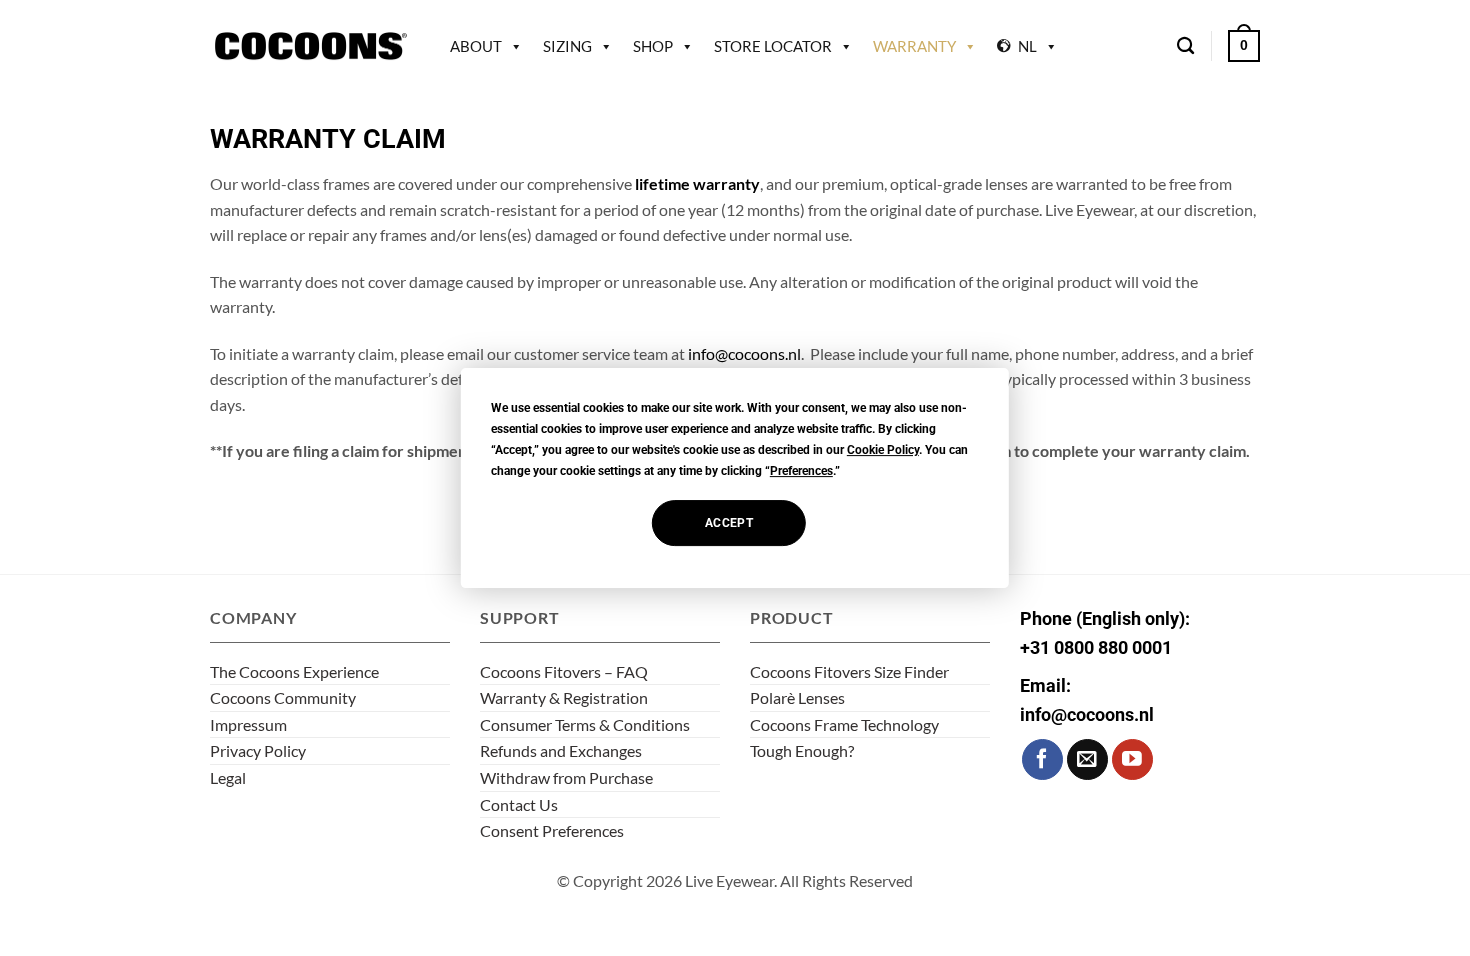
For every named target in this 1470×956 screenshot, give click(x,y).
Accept (729, 523)
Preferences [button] (801, 471)
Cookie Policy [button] (883, 450)
